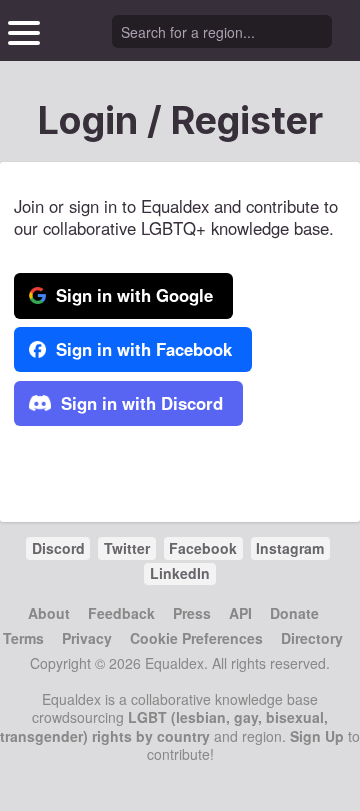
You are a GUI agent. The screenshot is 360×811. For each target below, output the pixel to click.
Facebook (203, 548)
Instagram (290, 548)
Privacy (87, 638)
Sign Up (317, 736)
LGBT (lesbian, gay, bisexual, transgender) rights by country (164, 726)
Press (192, 613)
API (240, 613)
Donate (294, 613)
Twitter (127, 548)
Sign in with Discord (139, 403)
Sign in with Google (132, 295)
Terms (23, 638)
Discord (58, 548)
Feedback (121, 613)
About (49, 613)
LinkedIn (180, 573)
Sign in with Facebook (141, 349)
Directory (312, 638)
